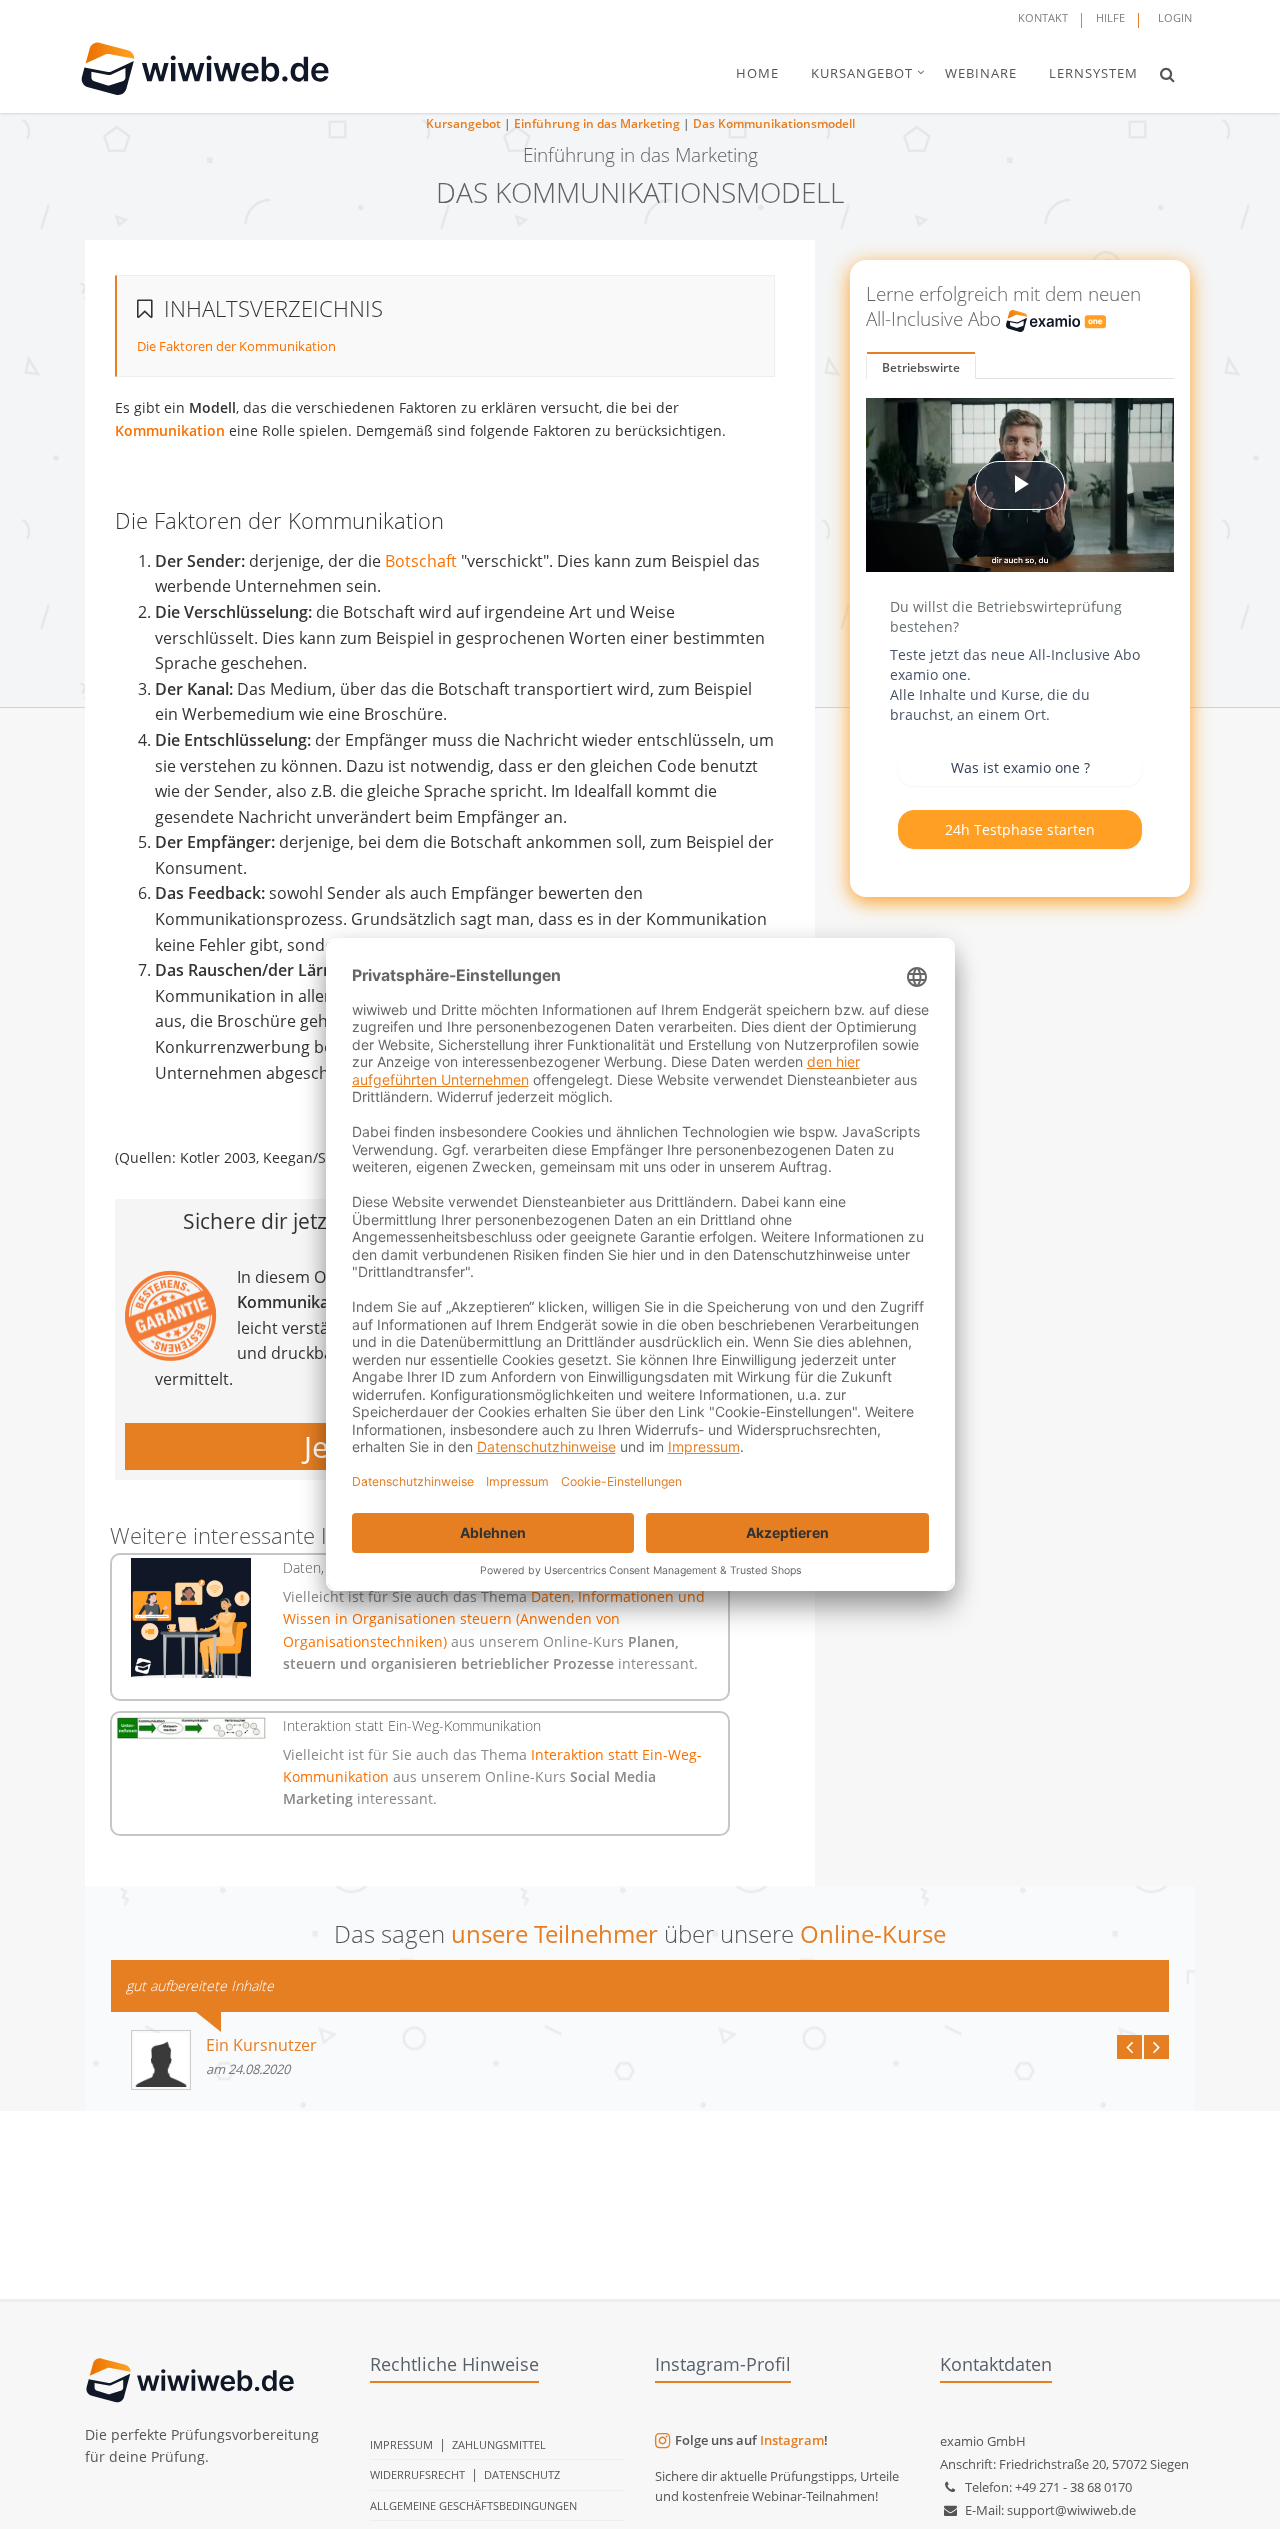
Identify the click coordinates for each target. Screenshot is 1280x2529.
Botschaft (421, 561)
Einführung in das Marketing (597, 123)
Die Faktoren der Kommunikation (236, 346)
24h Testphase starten (1020, 829)
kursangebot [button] (862, 73)
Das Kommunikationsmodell (774, 123)
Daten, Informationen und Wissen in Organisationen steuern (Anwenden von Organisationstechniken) (494, 1619)
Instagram (792, 2440)
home (757, 73)
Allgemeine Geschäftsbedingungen (473, 2505)
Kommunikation (170, 430)
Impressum (401, 2444)
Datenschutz (522, 2474)
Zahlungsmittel (499, 2444)
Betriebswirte (921, 367)
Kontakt (1043, 17)
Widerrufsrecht (417, 2474)
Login (1175, 17)
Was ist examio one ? (1020, 767)
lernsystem (1093, 73)
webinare (981, 73)
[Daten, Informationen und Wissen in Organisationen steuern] (191, 1618)
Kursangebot (463, 123)
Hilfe (1110, 17)
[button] (1167, 74)
